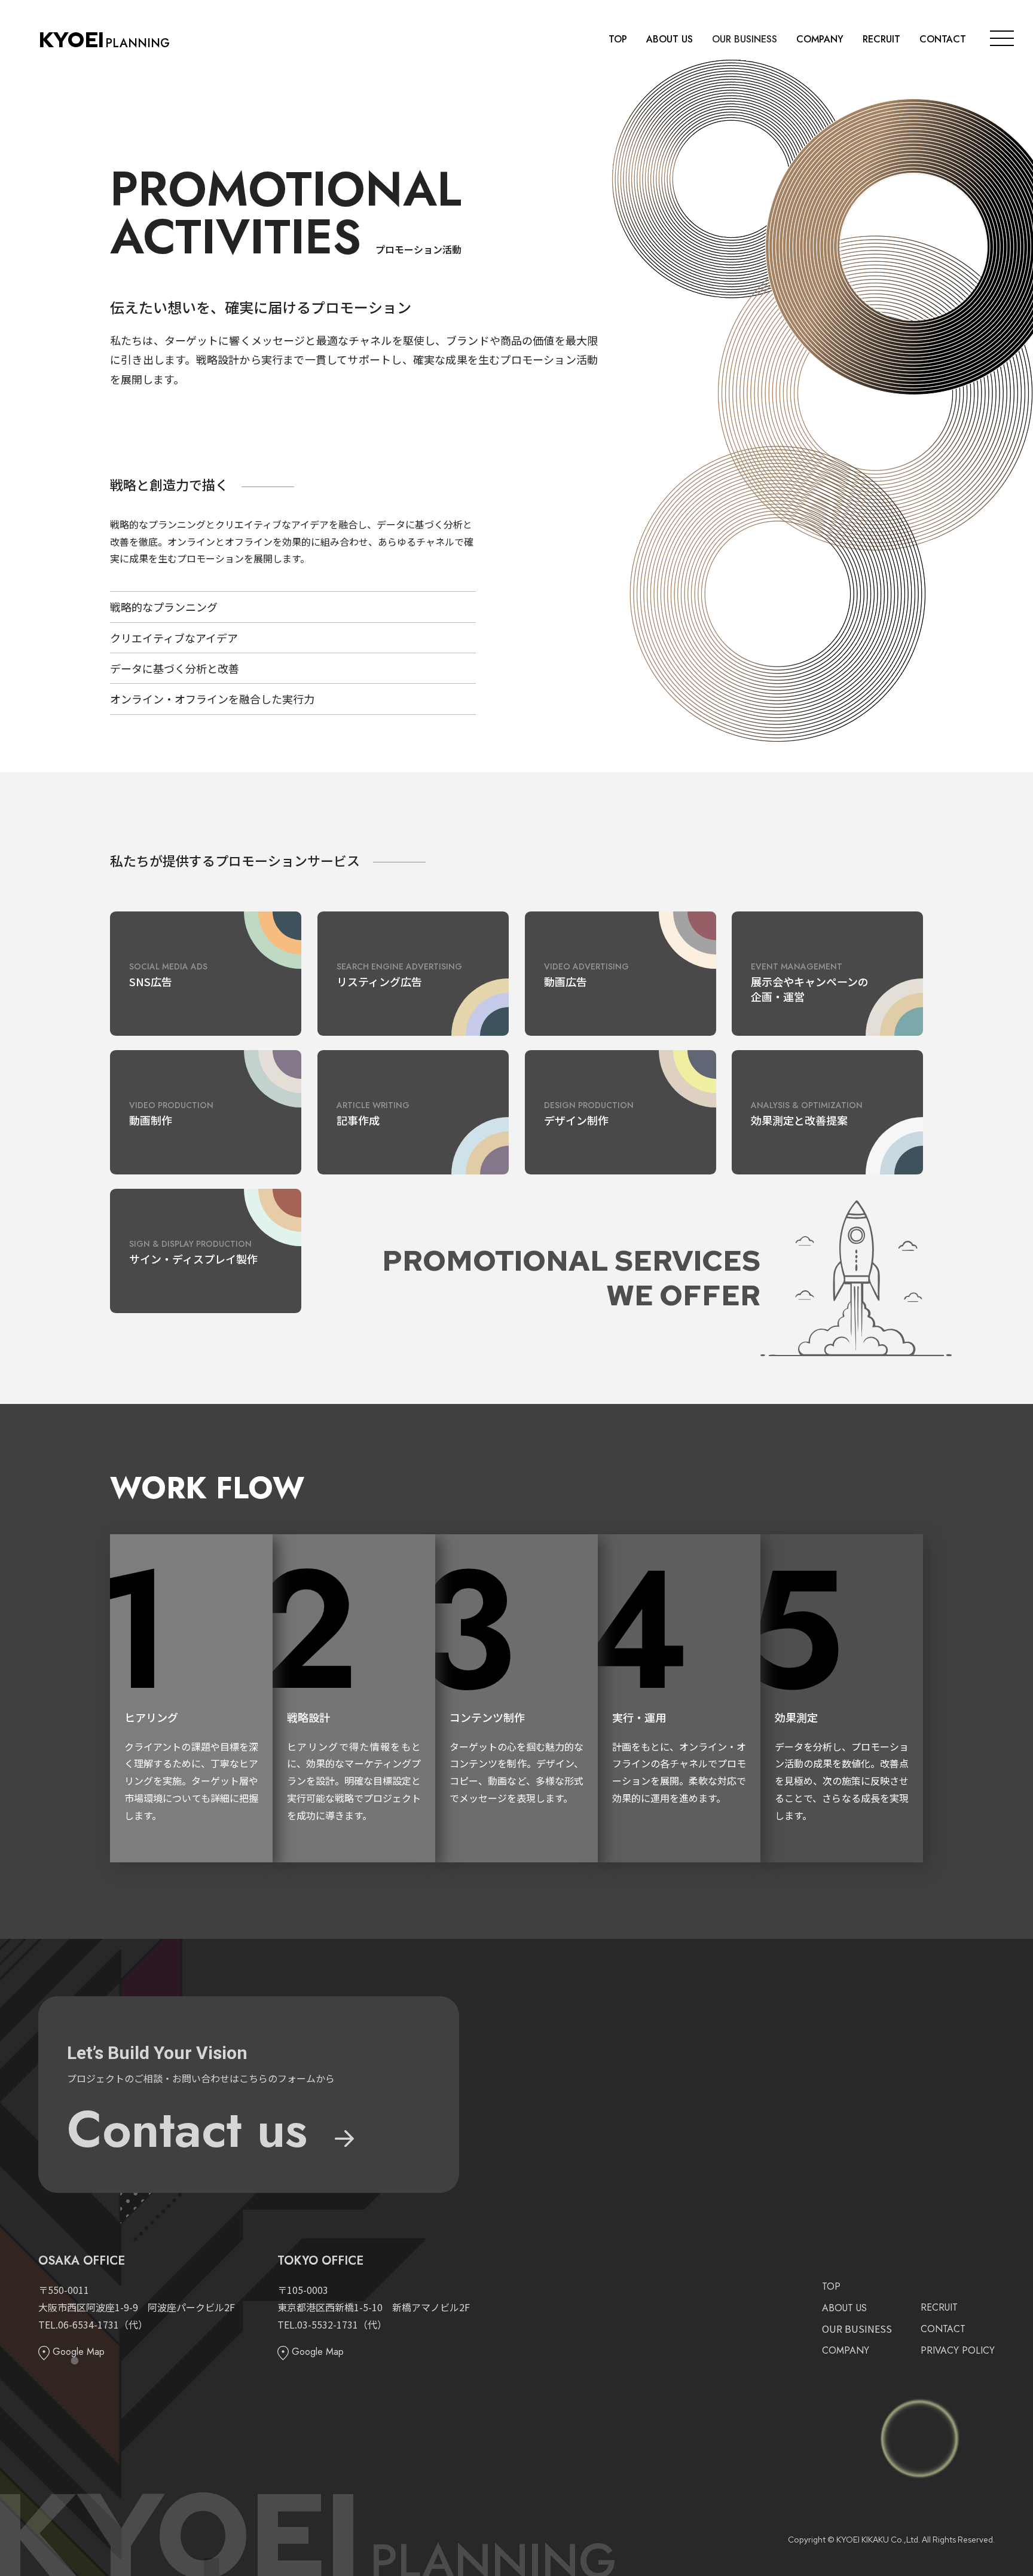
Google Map (77, 2352)
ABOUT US (670, 39)
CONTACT (943, 39)
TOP (618, 39)
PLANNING (104, 43)
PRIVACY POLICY (958, 2350)
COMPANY (820, 39)
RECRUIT (881, 39)
